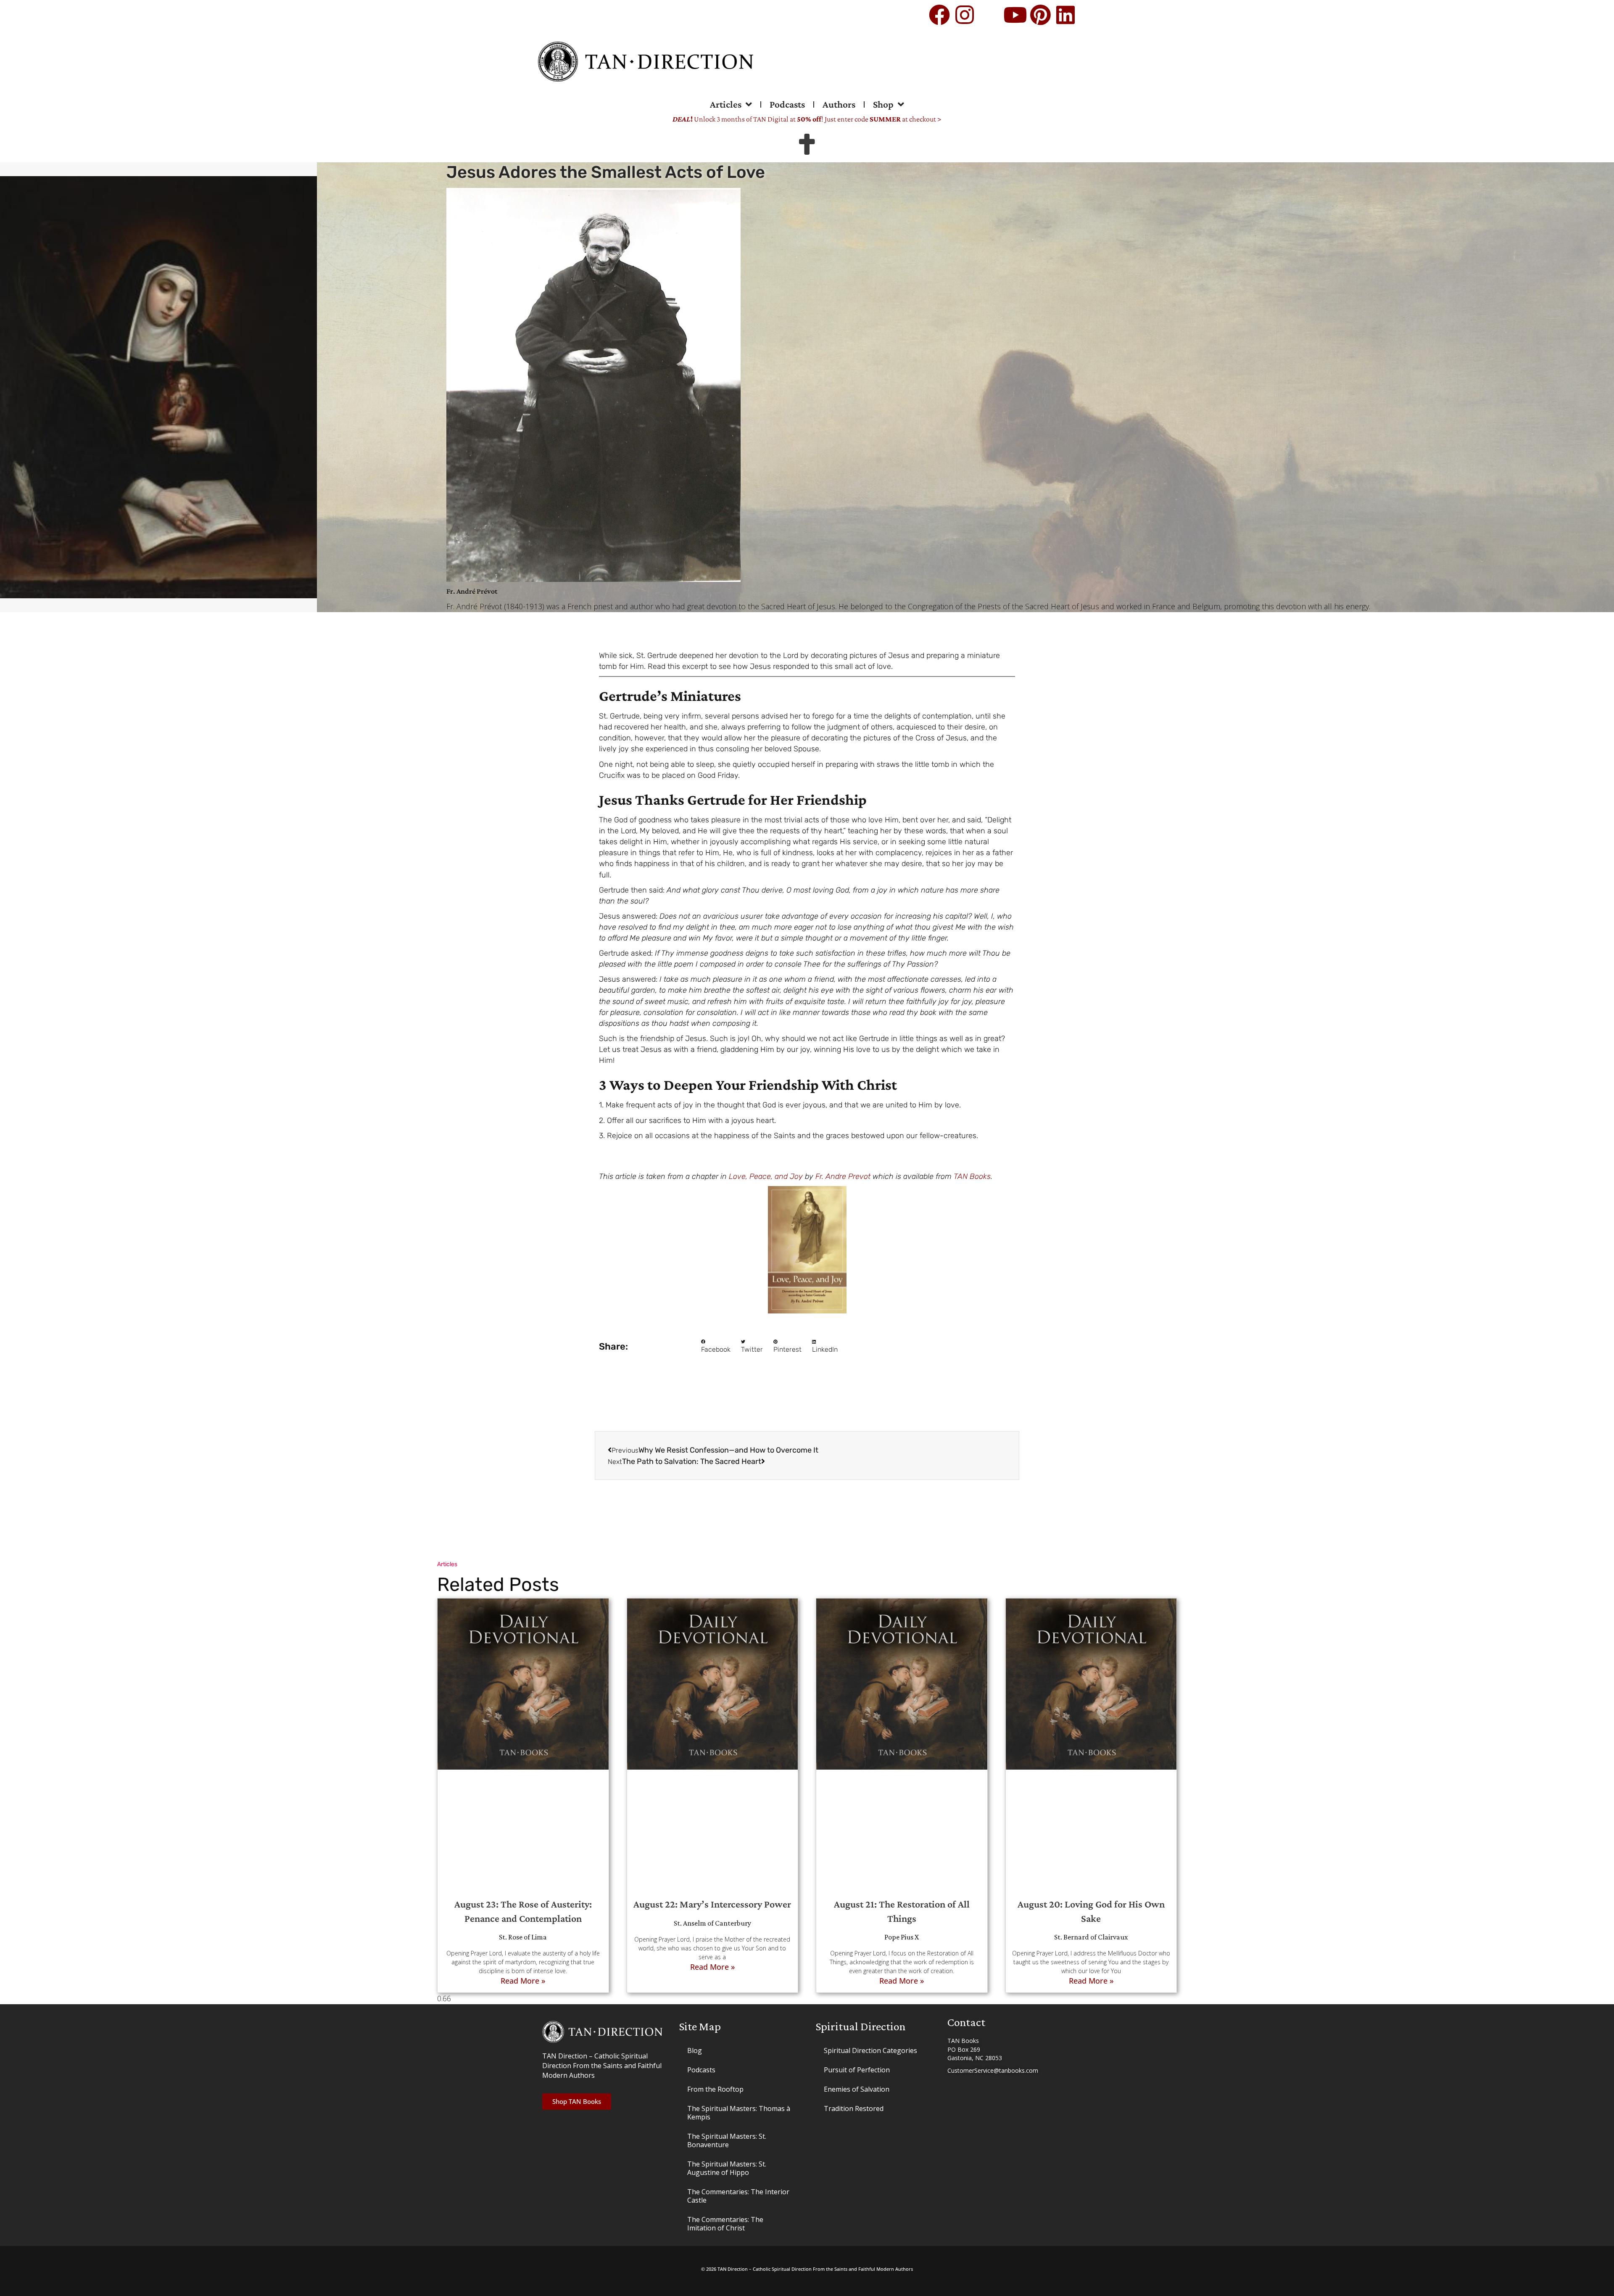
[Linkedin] (1065, 15)
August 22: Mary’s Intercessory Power (712, 1904)
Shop (883, 104)
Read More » (523, 1981)
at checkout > (906, 119)
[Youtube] (1015, 15)
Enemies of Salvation (857, 2089)
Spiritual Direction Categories (870, 2050)
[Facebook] (939, 15)
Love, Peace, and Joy (766, 1176)
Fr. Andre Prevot (843, 1176)
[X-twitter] (990, 15)
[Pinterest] (1040, 15)
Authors (839, 104)
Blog (695, 2050)
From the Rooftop (715, 2089)
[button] (716, 1347)
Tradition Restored (854, 2108)
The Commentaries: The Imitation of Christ (725, 2224)
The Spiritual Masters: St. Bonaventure (727, 2140)
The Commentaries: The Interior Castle (738, 2196)
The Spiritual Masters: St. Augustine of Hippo (727, 2168)
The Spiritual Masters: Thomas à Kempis (739, 2113)
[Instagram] (965, 15)
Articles (726, 104)
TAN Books (972, 1176)
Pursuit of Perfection (857, 2070)
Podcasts (787, 104)
